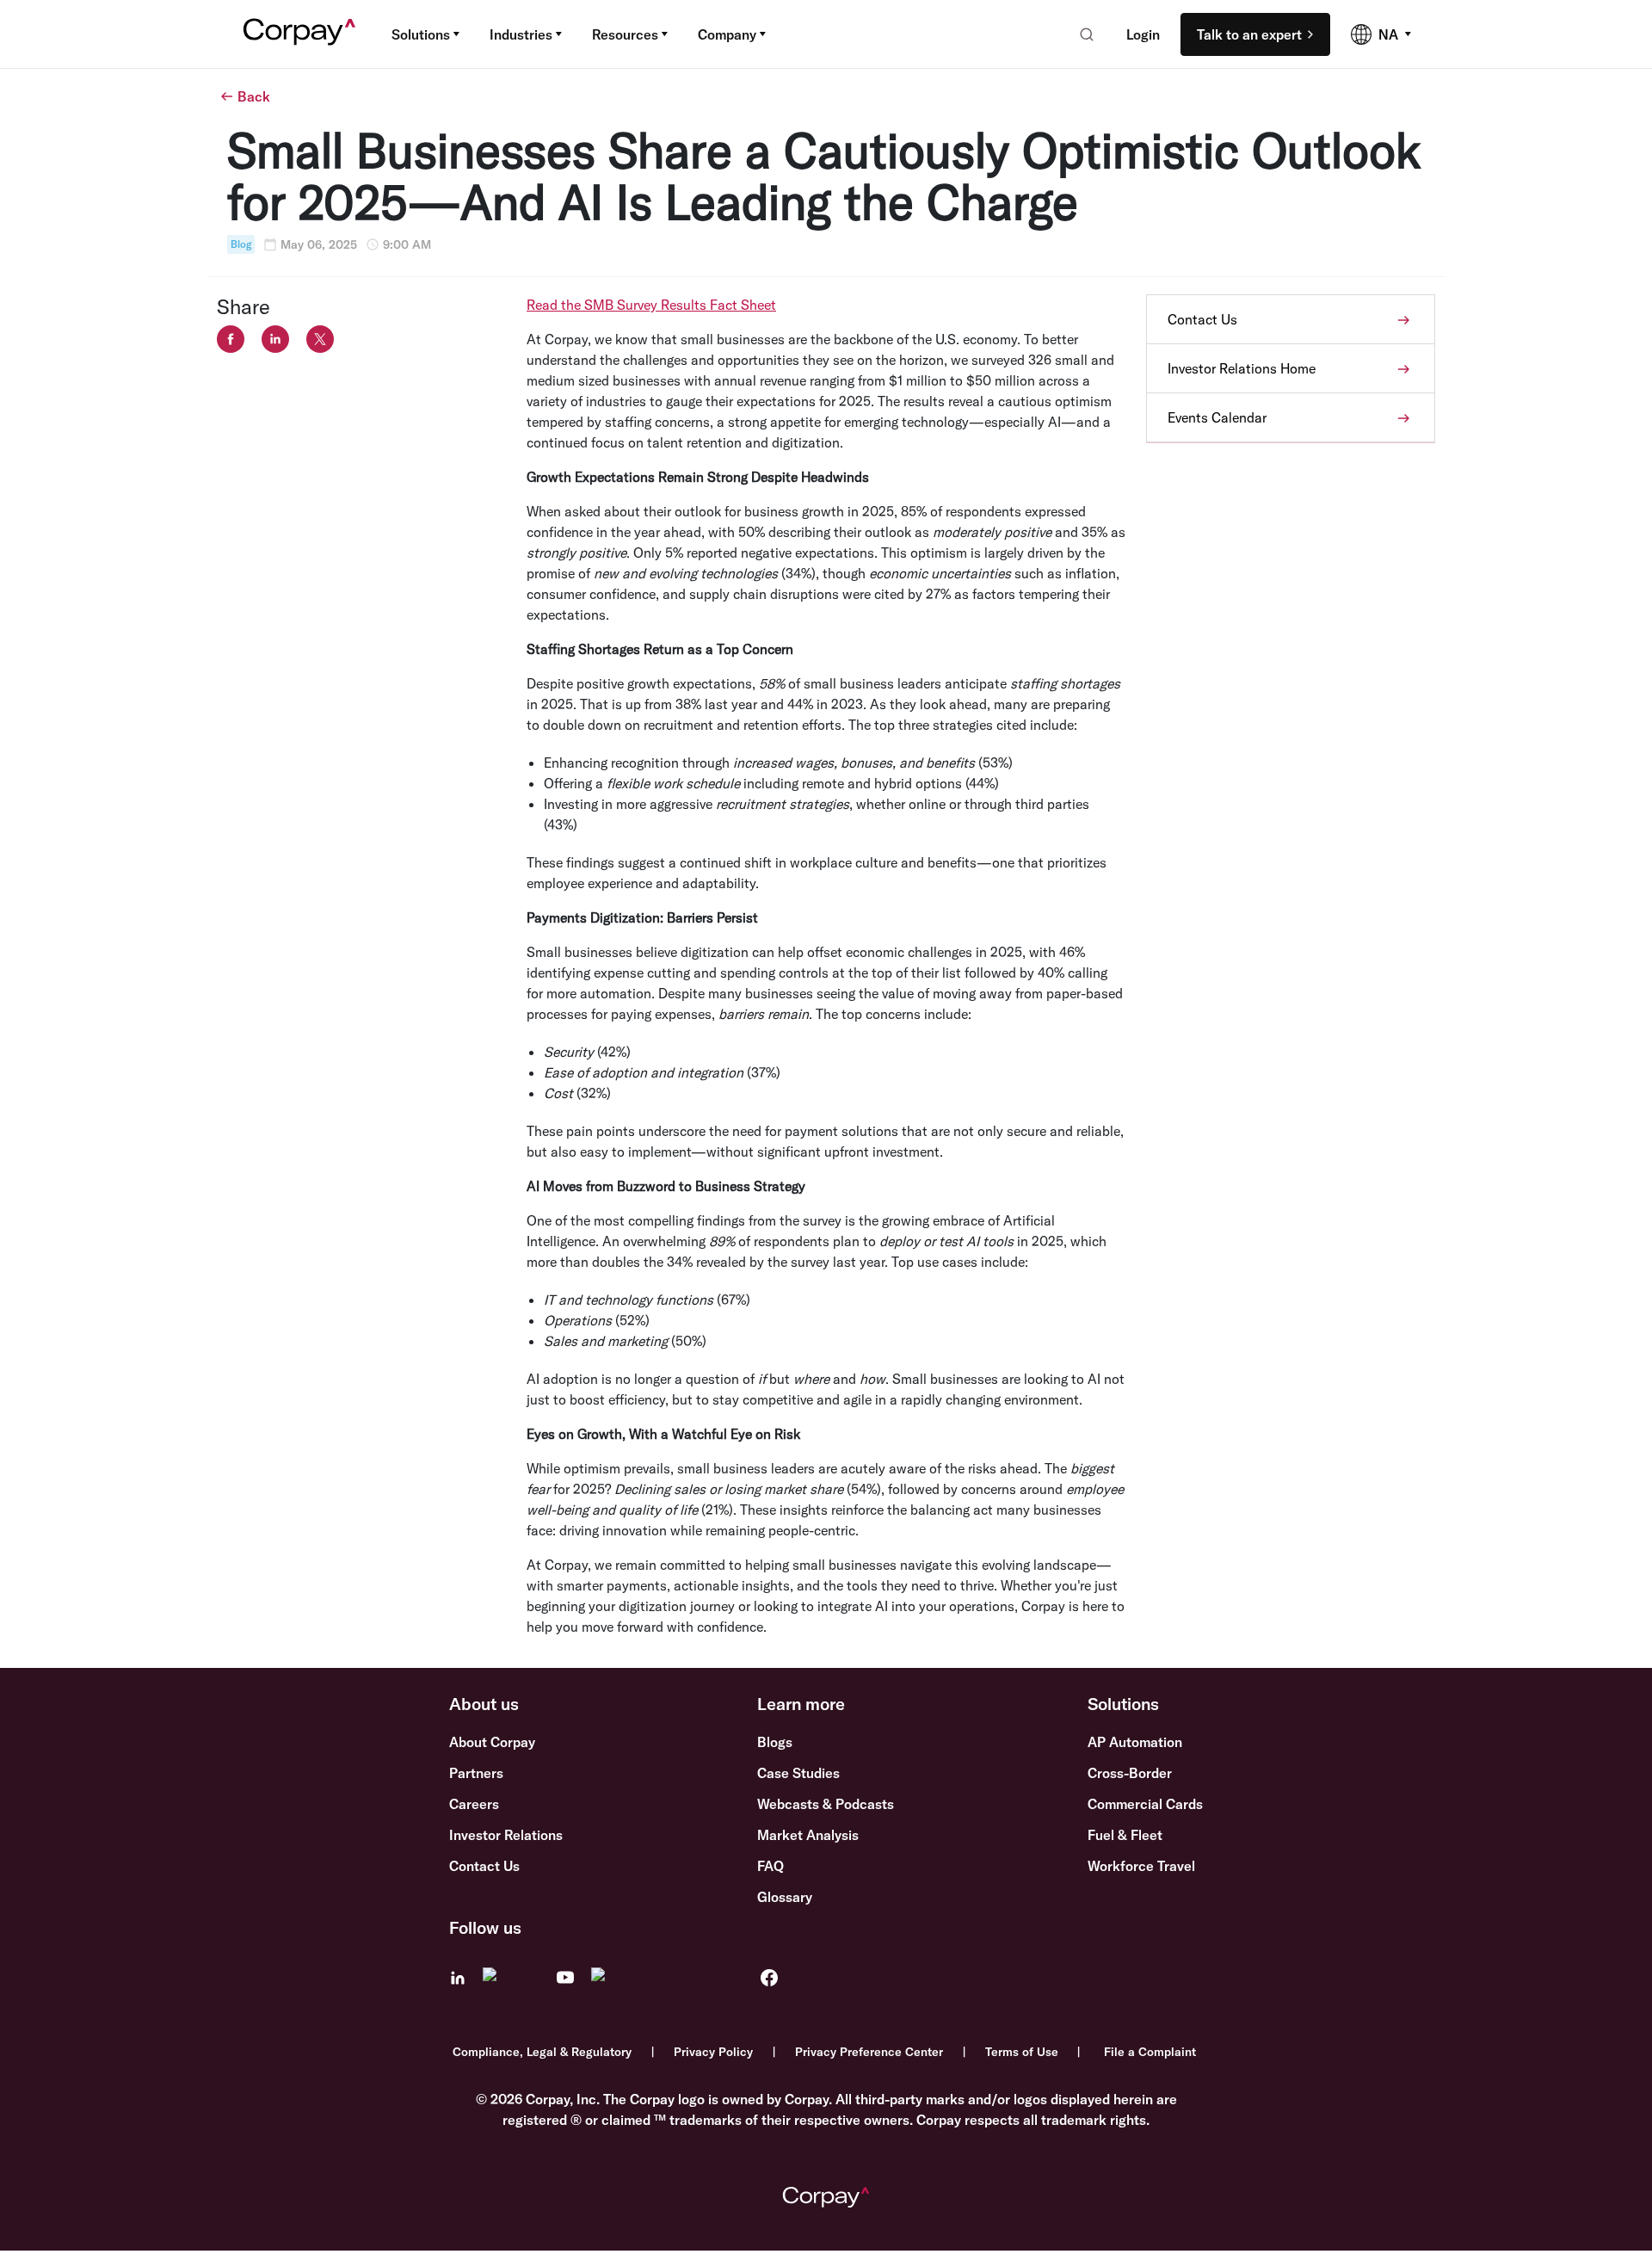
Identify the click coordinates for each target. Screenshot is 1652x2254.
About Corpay (492, 1742)
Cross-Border (1130, 1773)
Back (254, 96)
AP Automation (1135, 1742)
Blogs (775, 1742)
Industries (521, 34)
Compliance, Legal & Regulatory (542, 2052)
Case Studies (798, 1773)
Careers (474, 1804)
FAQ (771, 1866)
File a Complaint (1150, 2052)
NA (1388, 34)
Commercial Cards (1145, 1804)
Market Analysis (808, 1835)
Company (727, 34)
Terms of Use (1022, 2052)
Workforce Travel (1141, 1866)
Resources (625, 34)
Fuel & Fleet (1125, 1835)
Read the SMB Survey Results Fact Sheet (651, 305)
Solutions (421, 34)
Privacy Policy (713, 2052)
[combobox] (1081, 34)
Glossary (785, 1897)
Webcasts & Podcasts (826, 1804)
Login (1143, 34)
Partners (476, 1773)
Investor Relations (506, 1835)
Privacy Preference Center (869, 2052)
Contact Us (484, 1866)
